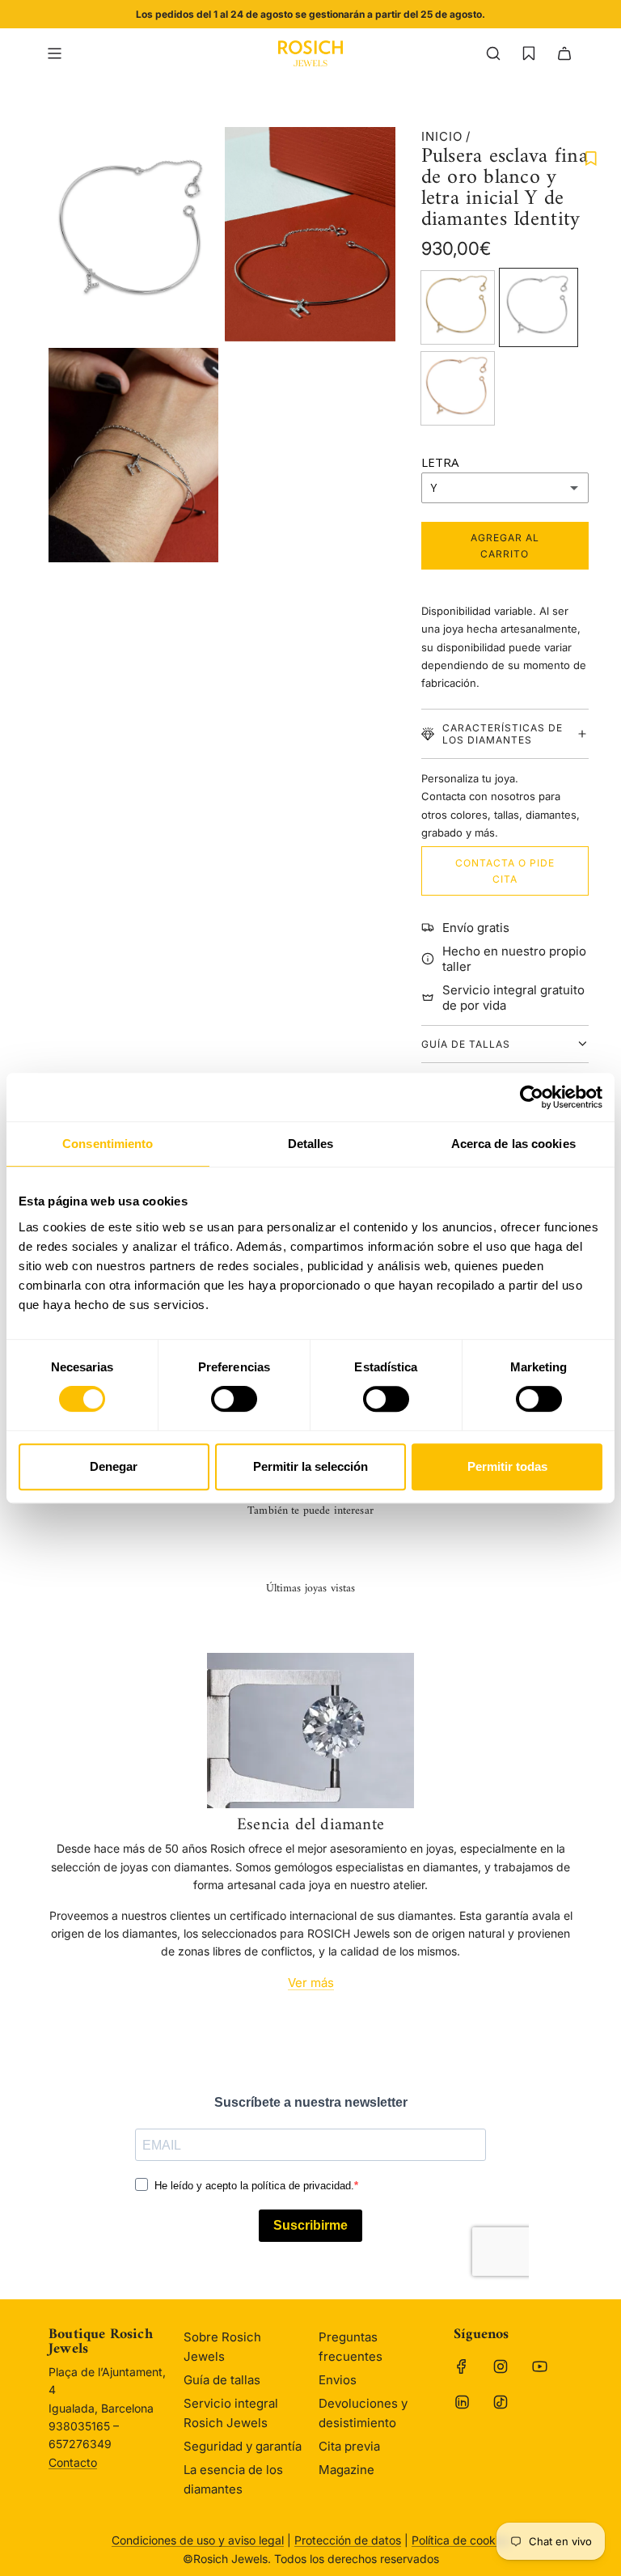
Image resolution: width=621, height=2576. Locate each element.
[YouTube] (539, 2366)
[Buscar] (493, 53)
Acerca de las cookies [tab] (513, 1144)
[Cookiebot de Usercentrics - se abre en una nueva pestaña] (532, 1097)
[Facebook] (462, 2366)
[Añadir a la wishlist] (591, 159)
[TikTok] (501, 2402)
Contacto (73, 2462)
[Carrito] (564, 53)
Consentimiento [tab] (108, 1144)
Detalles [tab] (311, 1144)
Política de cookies (461, 2540)
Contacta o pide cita (505, 871)
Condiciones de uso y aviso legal (198, 2540)
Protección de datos (348, 2540)
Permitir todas (507, 1466)
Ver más (311, 1983)
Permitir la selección (310, 1466)
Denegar (114, 1466)
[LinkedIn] (462, 2402)
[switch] (234, 1399)
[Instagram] (501, 2366)
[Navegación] (54, 53)
